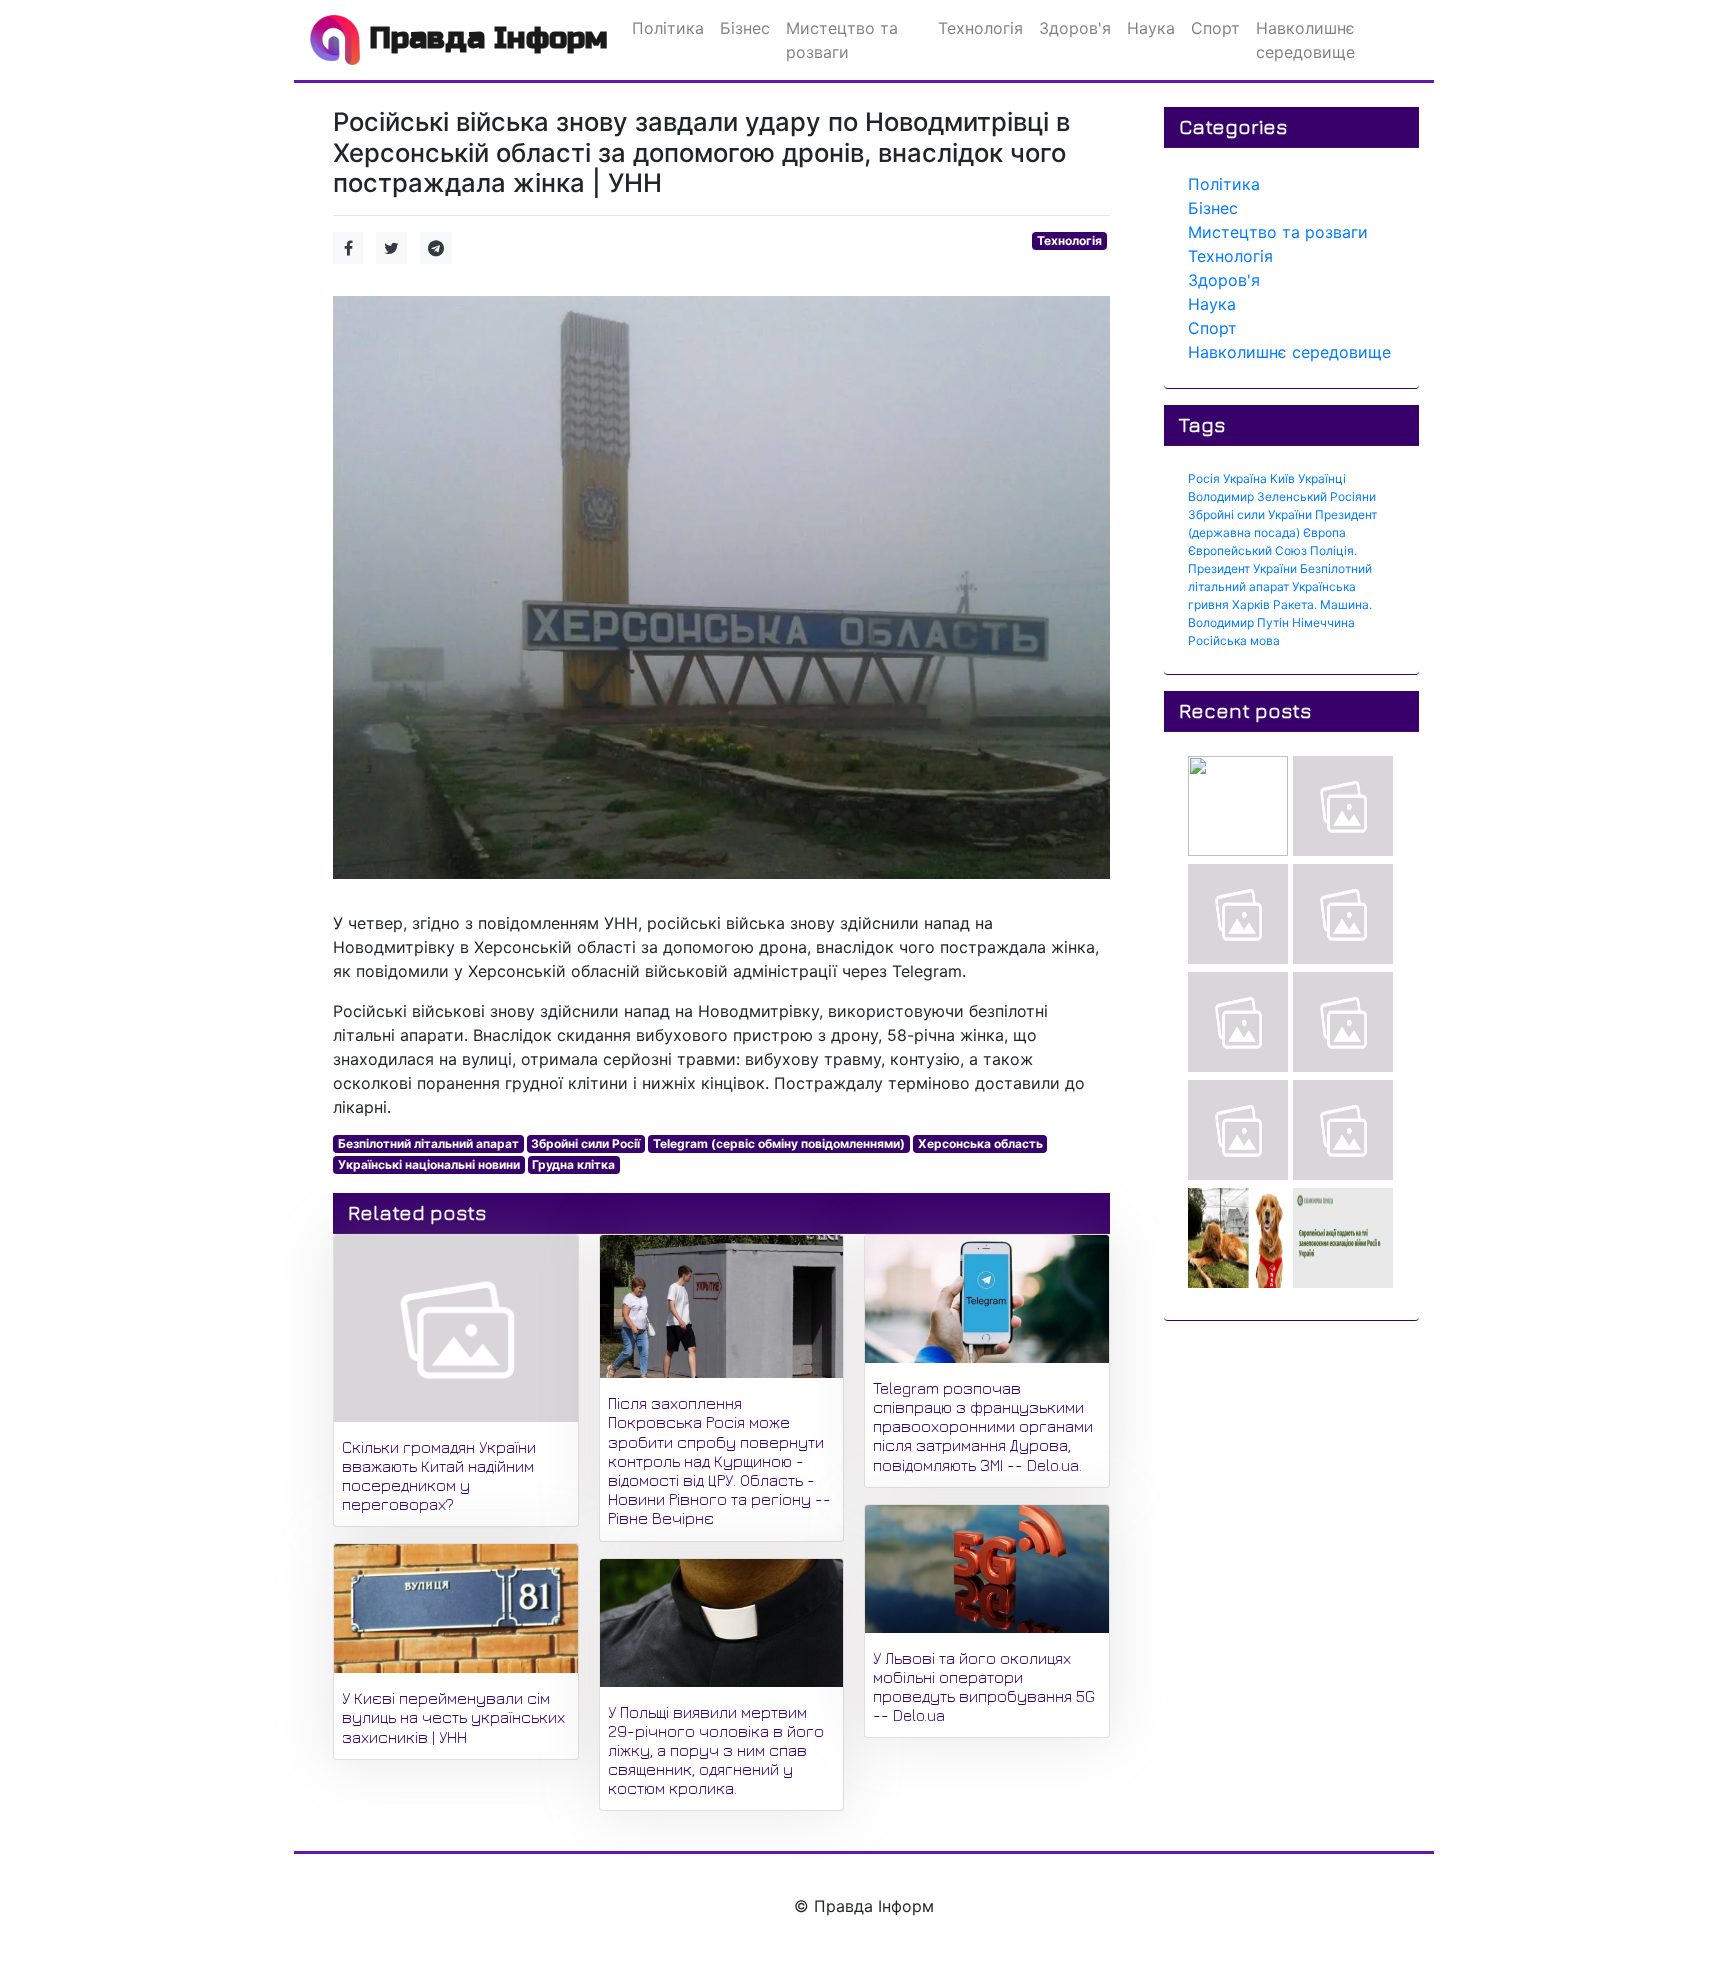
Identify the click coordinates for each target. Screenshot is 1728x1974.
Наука (1212, 304)
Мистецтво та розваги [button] (842, 40)
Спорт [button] (1215, 28)
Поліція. (1333, 550)
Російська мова (1234, 640)
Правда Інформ (484, 38)
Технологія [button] (980, 28)
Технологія (1069, 240)
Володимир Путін (1238, 622)
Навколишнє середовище (1289, 352)
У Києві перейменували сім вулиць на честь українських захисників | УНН (453, 1717)
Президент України (1242, 568)
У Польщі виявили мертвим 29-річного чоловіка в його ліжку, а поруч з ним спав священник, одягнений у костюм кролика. (716, 1750)
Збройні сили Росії (585, 1143)
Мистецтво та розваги (1278, 232)
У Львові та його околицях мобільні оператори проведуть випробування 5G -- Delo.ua (984, 1687)
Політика (1224, 184)
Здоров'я (1224, 280)
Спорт (1212, 328)
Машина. (1346, 604)
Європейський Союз (1247, 550)
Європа (1324, 532)
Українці (1322, 478)
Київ (1282, 478)
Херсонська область (980, 1143)
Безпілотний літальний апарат (428, 1143)
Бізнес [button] (745, 28)
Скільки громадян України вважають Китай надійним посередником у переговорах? (439, 1476)
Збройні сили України (1250, 514)
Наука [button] (1151, 28)
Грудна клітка (573, 1164)
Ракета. (1295, 604)
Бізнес (1213, 208)
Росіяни (1353, 496)
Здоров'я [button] (1075, 28)
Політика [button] (668, 28)
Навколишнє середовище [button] (1305, 40)
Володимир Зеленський (1257, 496)
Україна (1245, 478)
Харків (1251, 604)
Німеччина (1323, 622)
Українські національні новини (429, 1164)
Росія (1204, 478)
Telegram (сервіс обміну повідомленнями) (779, 1143)
